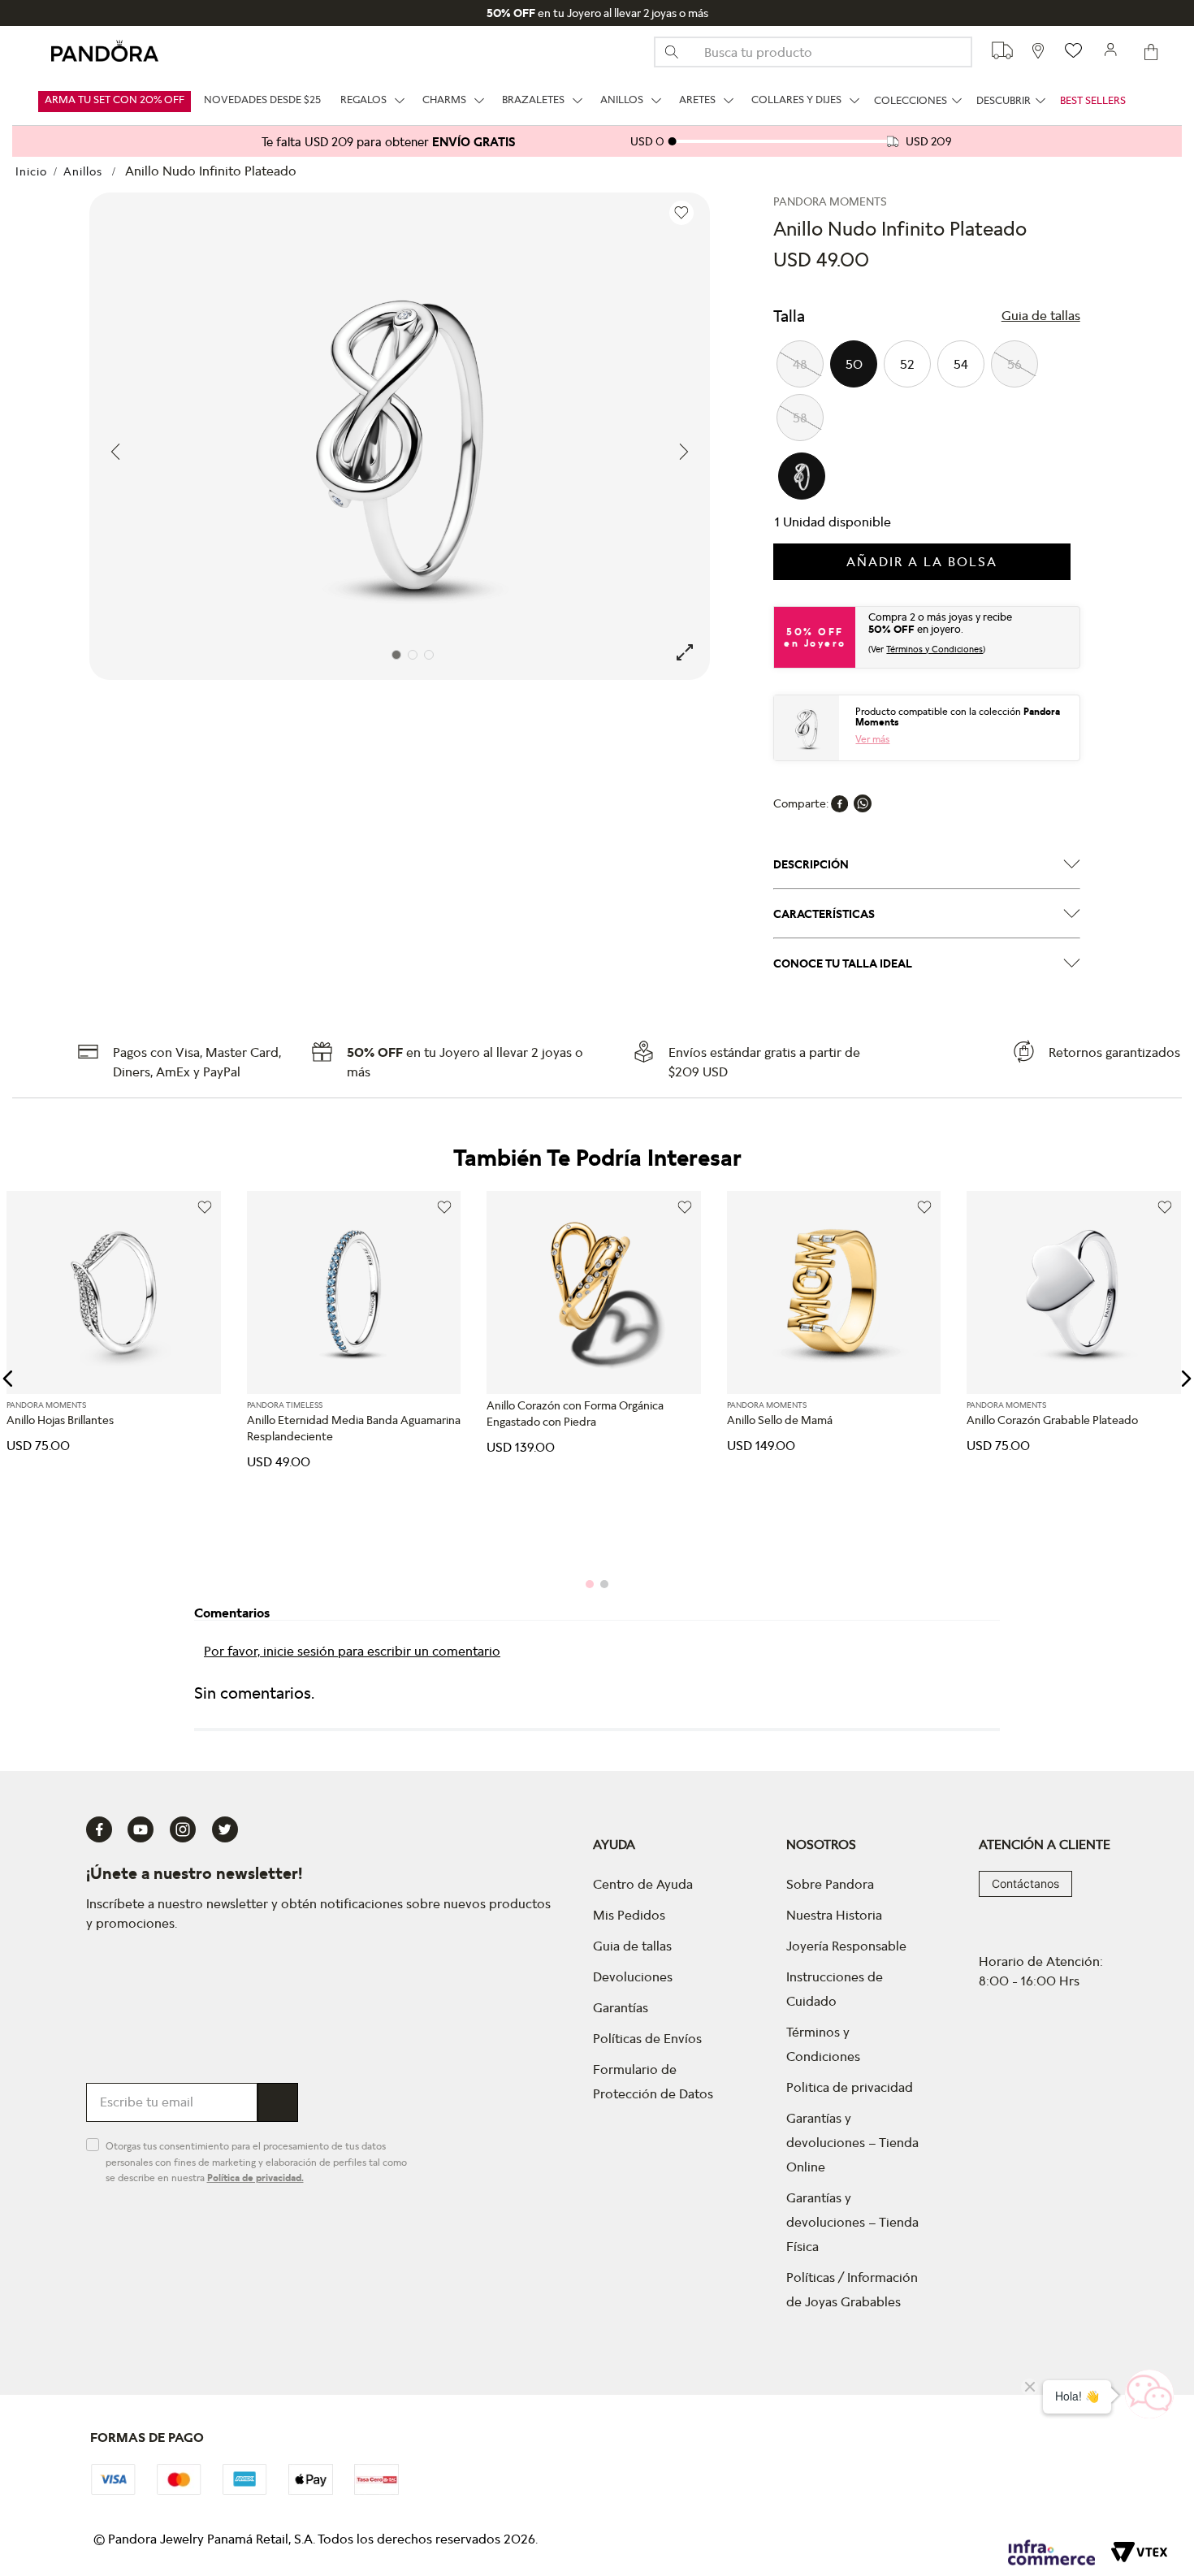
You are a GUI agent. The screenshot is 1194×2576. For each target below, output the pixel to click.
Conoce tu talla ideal (843, 963)
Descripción (811, 864)
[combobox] (813, 52)
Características (824, 914)
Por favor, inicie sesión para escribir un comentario (352, 1651)
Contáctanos (1025, 1883)
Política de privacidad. (255, 2178)
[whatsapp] (863, 803)
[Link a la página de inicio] (31, 171)
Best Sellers (1093, 101)
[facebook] (840, 803)
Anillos (83, 171)
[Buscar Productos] (678, 52)
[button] (1041, 316)
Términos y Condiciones (934, 649)
